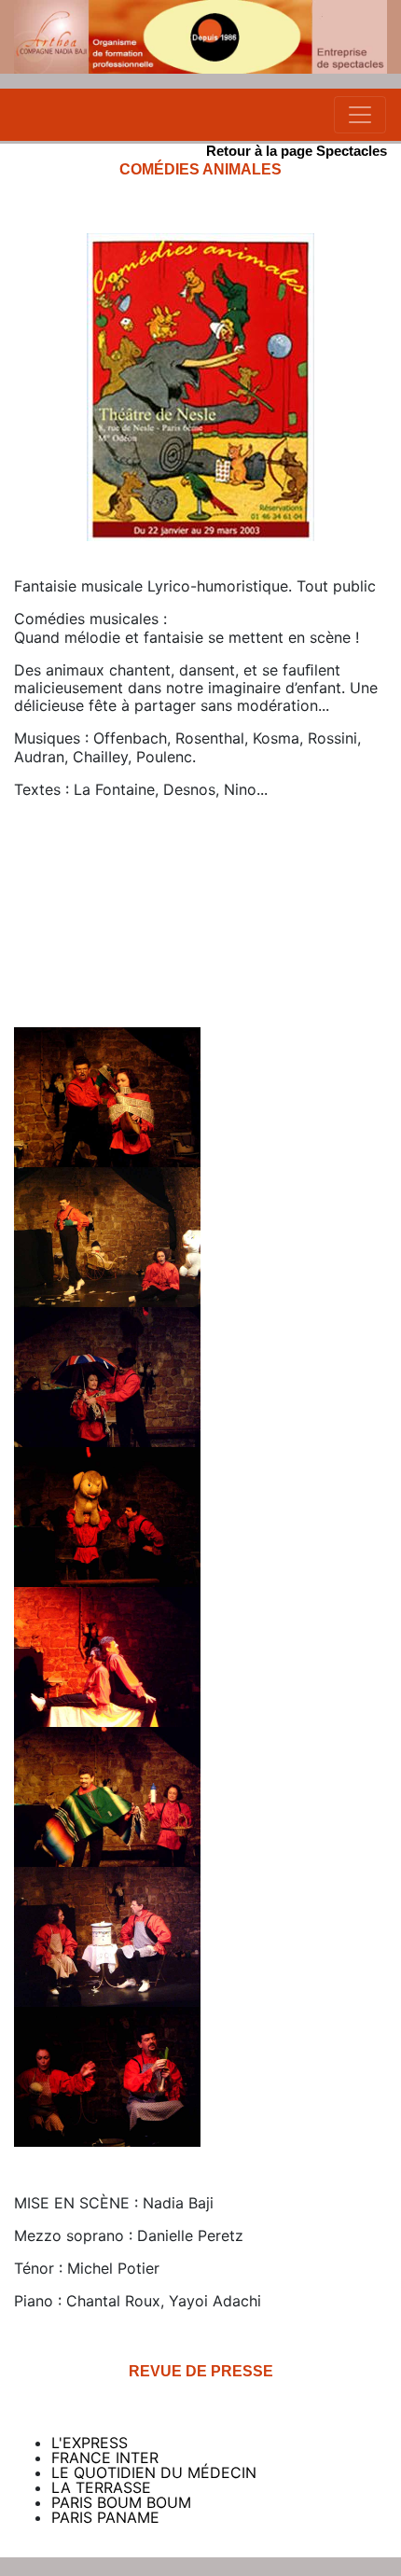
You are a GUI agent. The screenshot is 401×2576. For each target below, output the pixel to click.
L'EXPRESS (90, 2443)
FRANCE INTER (105, 2458)
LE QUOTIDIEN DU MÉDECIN (154, 2472)
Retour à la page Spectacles (297, 151)
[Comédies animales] (107, 1095)
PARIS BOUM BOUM (121, 2502)
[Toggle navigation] (360, 115)
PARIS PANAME (105, 2517)
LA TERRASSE (101, 2487)
